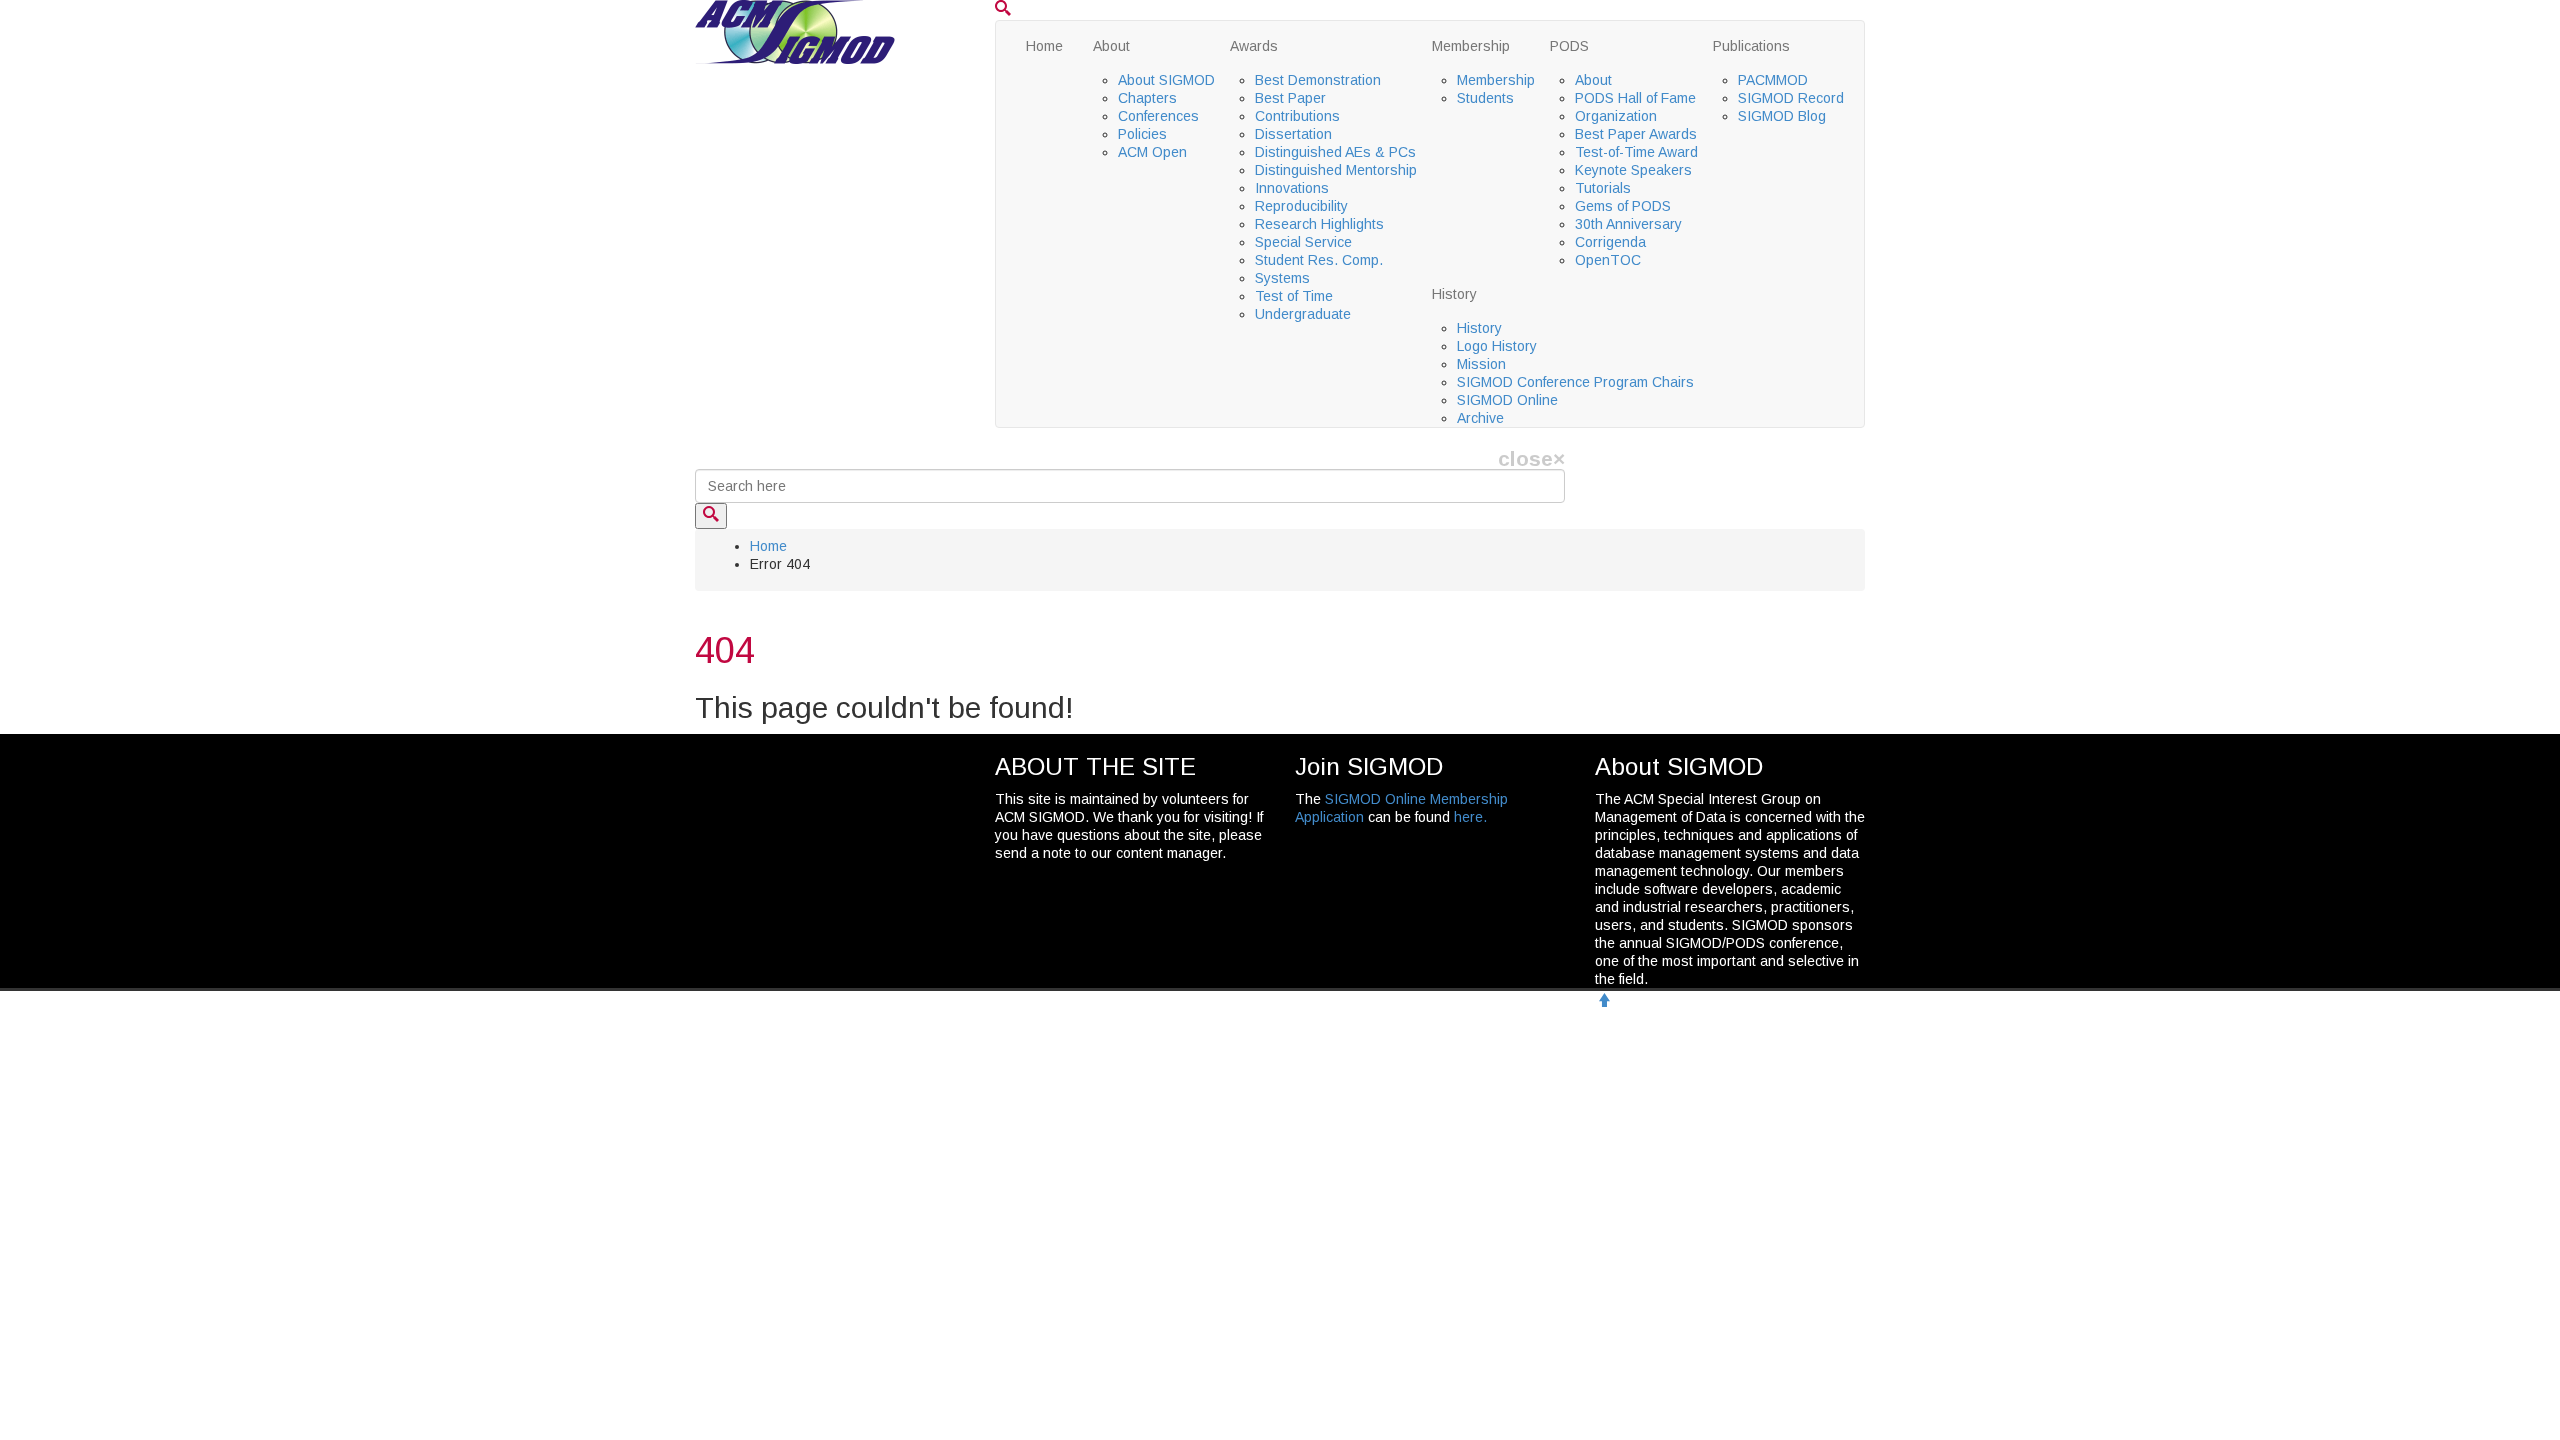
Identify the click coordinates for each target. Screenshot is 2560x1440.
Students (1485, 98)
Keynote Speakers (1633, 170)
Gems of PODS (1623, 206)
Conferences (1158, 116)
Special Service (1303, 242)
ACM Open (1152, 152)
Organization (1616, 116)
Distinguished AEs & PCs (1335, 152)
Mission (1481, 364)
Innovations (1292, 188)
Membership (1471, 46)
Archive (1480, 418)
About (1111, 46)
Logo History (1497, 346)
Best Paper (1290, 98)
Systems (1282, 278)
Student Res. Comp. (1319, 260)
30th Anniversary (1628, 224)
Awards (1254, 46)
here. (1470, 817)
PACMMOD (1773, 80)
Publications (1751, 46)
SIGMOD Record (1791, 98)
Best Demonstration (1318, 80)
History (1454, 294)
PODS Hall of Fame (1635, 98)
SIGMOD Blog (1782, 116)
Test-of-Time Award (1636, 152)
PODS (1569, 46)
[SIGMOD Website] (795, 31)
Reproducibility (1301, 206)
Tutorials (1603, 188)
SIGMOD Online (1507, 400)
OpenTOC (1608, 260)
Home (1044, 46)
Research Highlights (1319, 224)
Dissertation (1293, 134)
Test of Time (1294, 296)
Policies (1142, 134)
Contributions (1297, 116)
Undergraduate (1303, 314)
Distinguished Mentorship (1336, 170)
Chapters (1147, 98)
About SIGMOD (1166, 80)
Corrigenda (1610, 242)
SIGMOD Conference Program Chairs (1575, 382)
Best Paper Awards (1636, 134)
